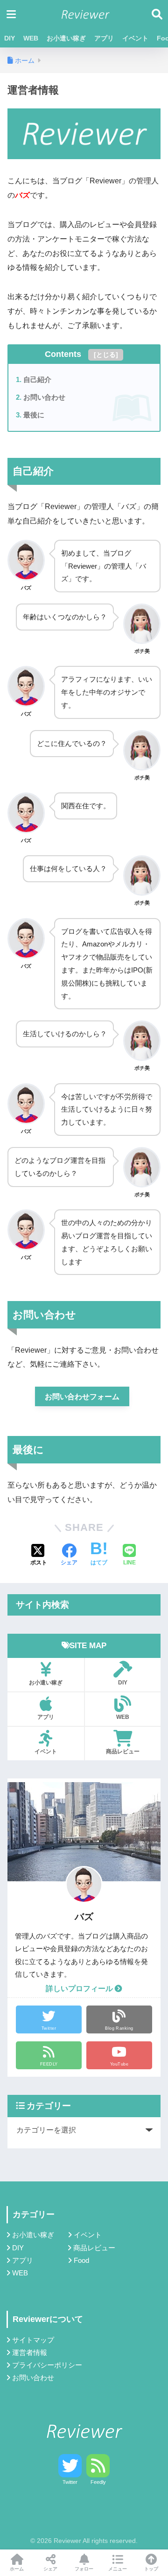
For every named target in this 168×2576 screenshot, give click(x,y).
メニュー (118, 2569)
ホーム (17, 2569)
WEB (31, 38)
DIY (10, 38)
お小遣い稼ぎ (66, 38)
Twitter (70, 2482)
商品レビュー (123, 1751)
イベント (135, 38)
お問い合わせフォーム (82, 1397)
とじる (106, 355)
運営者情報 (30, 2353)
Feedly (98, 2482)
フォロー (84, 2569)
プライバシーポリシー (47, 2365)
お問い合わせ (44, 397)
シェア (50, 2569)
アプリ (104, 38)
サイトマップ (33, 2340)
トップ (151, 2569)
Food (81, 2261)
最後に (34, 415)
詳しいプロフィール (80, 1989)
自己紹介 (37, 379)
